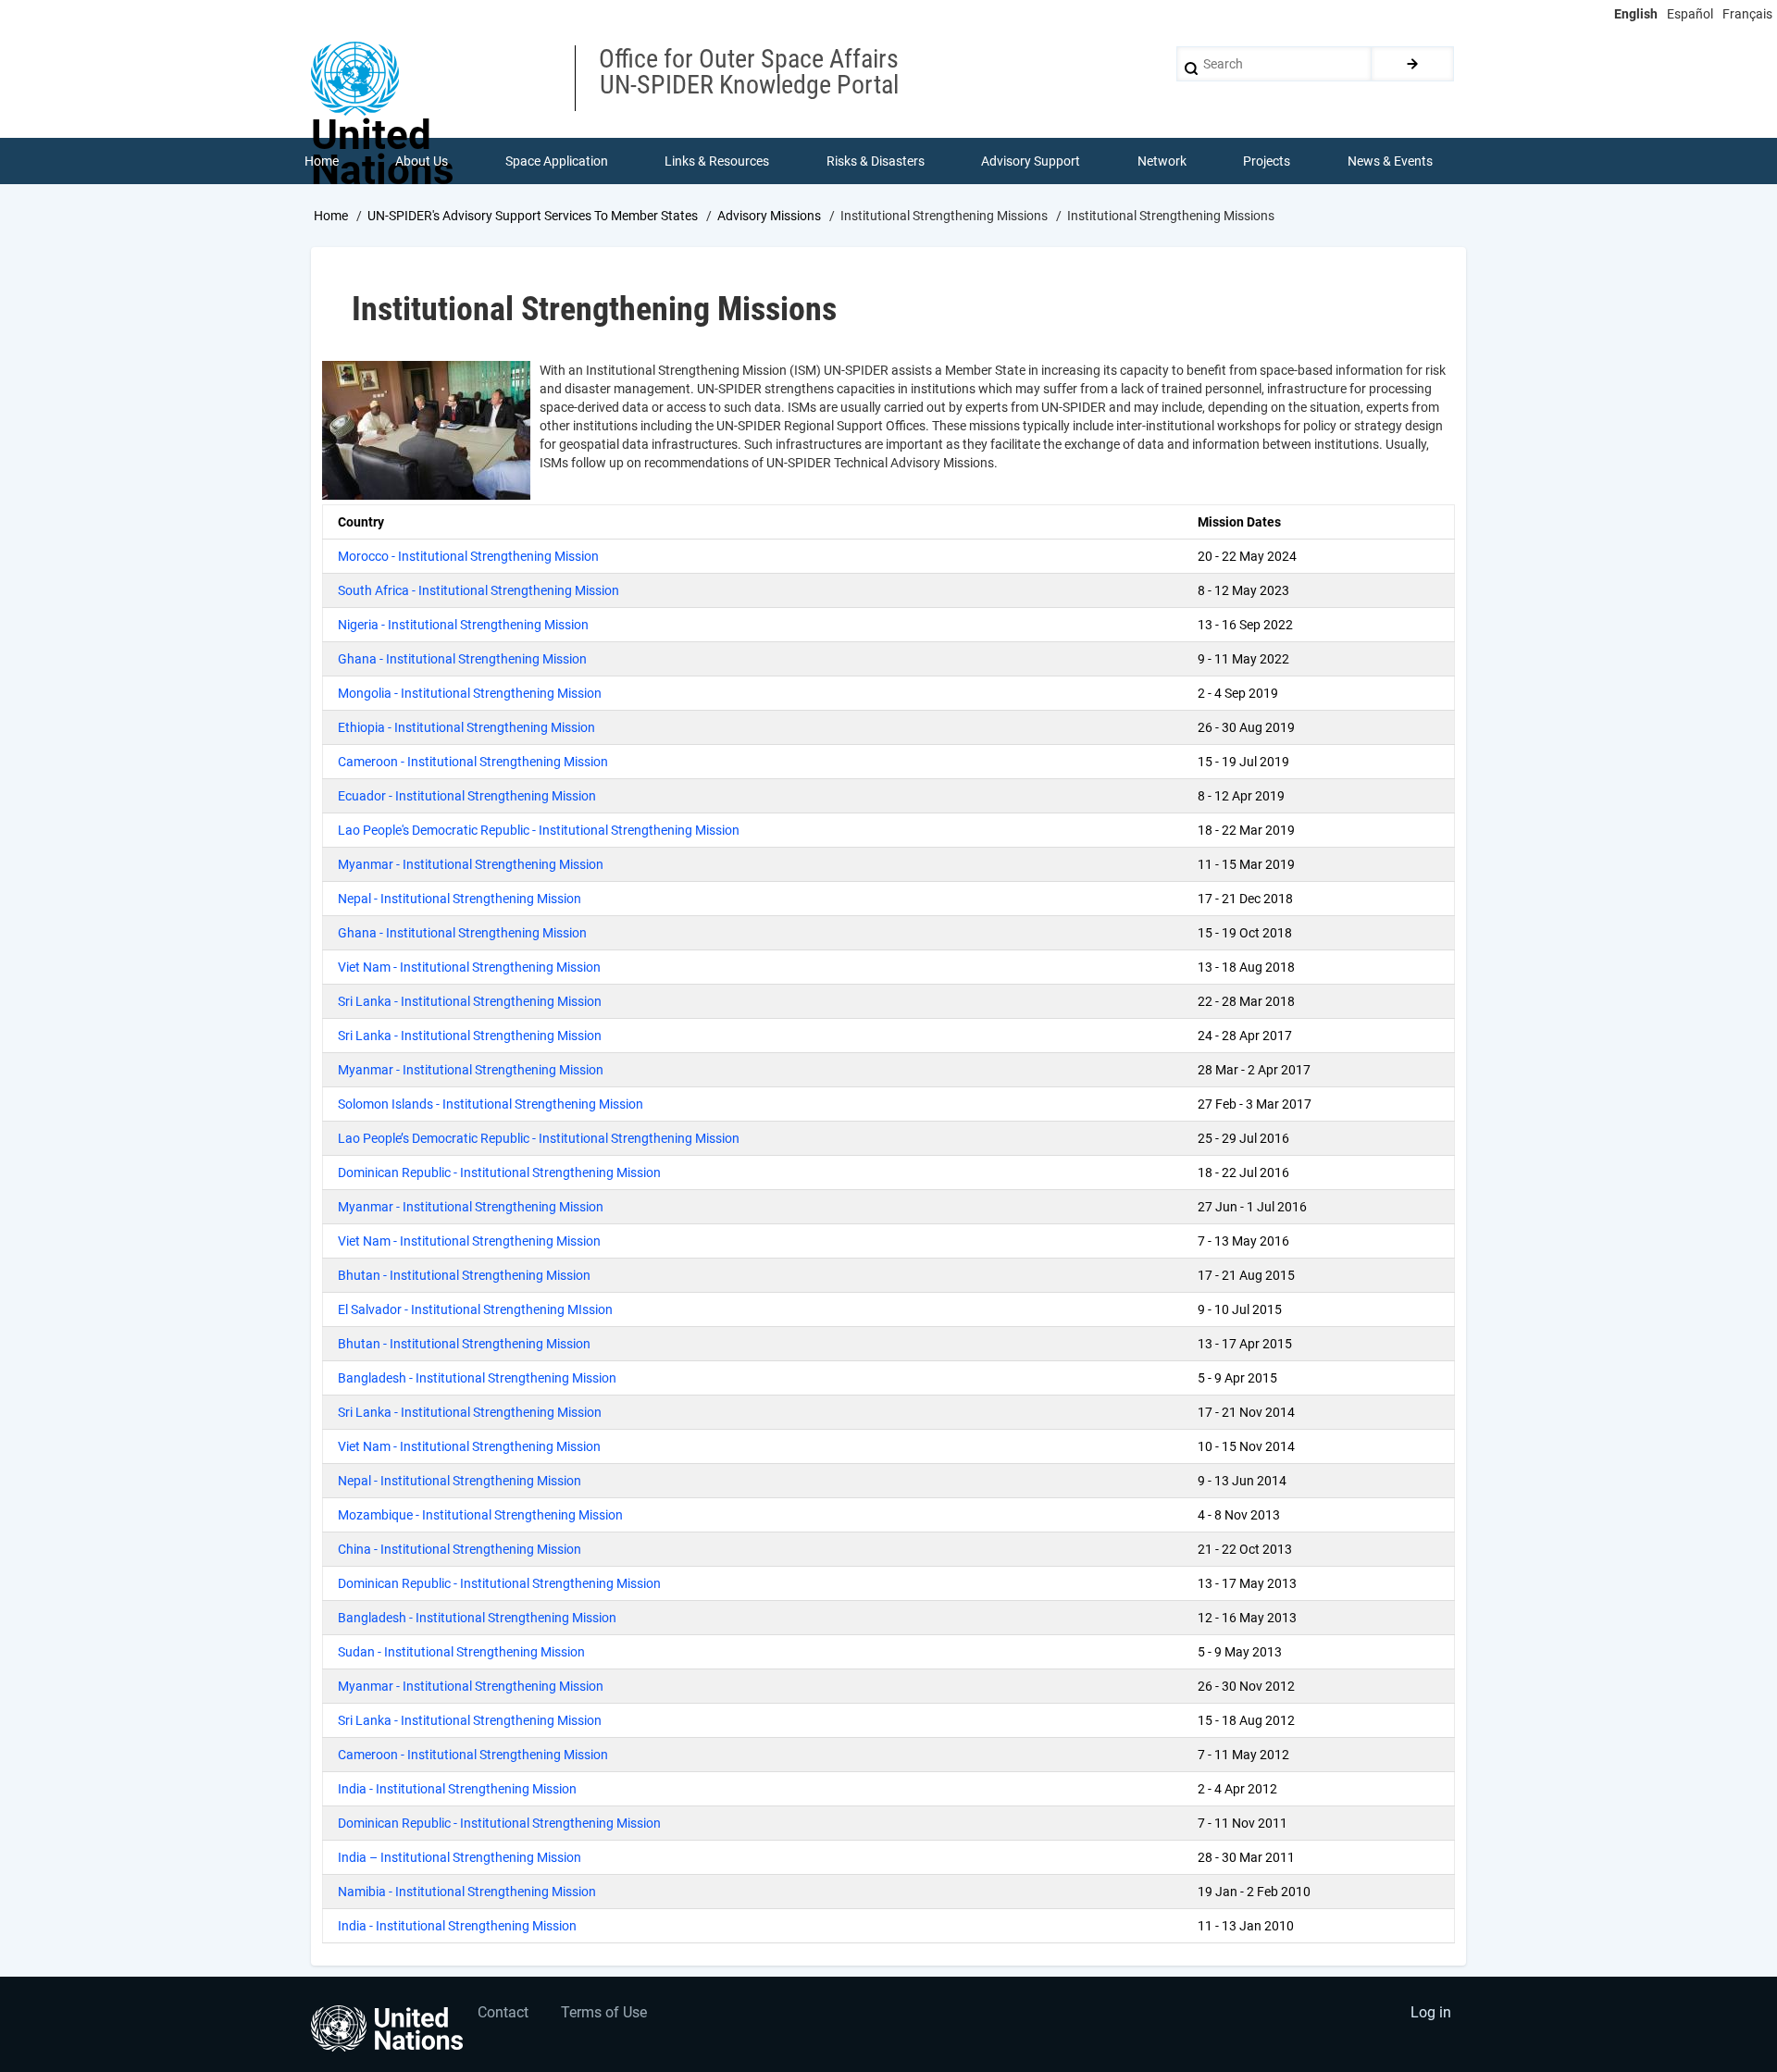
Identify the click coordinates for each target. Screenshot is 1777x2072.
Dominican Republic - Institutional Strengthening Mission (499, 1172)
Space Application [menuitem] (557, 161)
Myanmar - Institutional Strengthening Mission (471, 864)
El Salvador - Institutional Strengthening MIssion (475, 1309)
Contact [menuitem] (503, 2012)
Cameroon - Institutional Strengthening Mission (473, 762)
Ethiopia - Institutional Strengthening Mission (466, 727)
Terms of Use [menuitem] (604, 2012)
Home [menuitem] (322, 161)
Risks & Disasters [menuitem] (876, 161)
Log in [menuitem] (1431, 2012)
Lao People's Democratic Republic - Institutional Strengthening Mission (539, 830)
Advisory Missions (769, 216)
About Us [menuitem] (422, 161)
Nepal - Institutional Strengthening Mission (460, 899)
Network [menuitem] (1162, 161)
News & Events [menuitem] (1390, 161)
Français (1747, 14)
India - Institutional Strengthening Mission (457, 1789)
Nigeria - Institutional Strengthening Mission (463, 625)
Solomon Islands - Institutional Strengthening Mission (491, 1104)
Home (331, 216)
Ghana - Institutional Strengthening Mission (462, 659)
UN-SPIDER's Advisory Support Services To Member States (533, 216)
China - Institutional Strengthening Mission (460, 1549)
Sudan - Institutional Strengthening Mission (461, 1652)
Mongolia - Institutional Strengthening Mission (470, 693)
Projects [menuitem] (1267, 161)
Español (1690, 14)
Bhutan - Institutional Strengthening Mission (464, 1275)
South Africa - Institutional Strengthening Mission (478, 590)
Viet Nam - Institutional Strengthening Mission (469, 967)
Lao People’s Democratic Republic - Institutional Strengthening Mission (539, 1138)
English (1636, 14)
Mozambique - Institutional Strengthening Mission (480, 1515)
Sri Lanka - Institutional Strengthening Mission (470, 1001)
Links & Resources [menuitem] (717, 161)
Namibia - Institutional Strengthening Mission (467, 1892)
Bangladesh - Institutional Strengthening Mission (477, 1378)
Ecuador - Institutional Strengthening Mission (467, 796)
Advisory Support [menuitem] (1031, 161)
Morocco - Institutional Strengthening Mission (468, 556)
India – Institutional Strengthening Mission (460, 1857)
